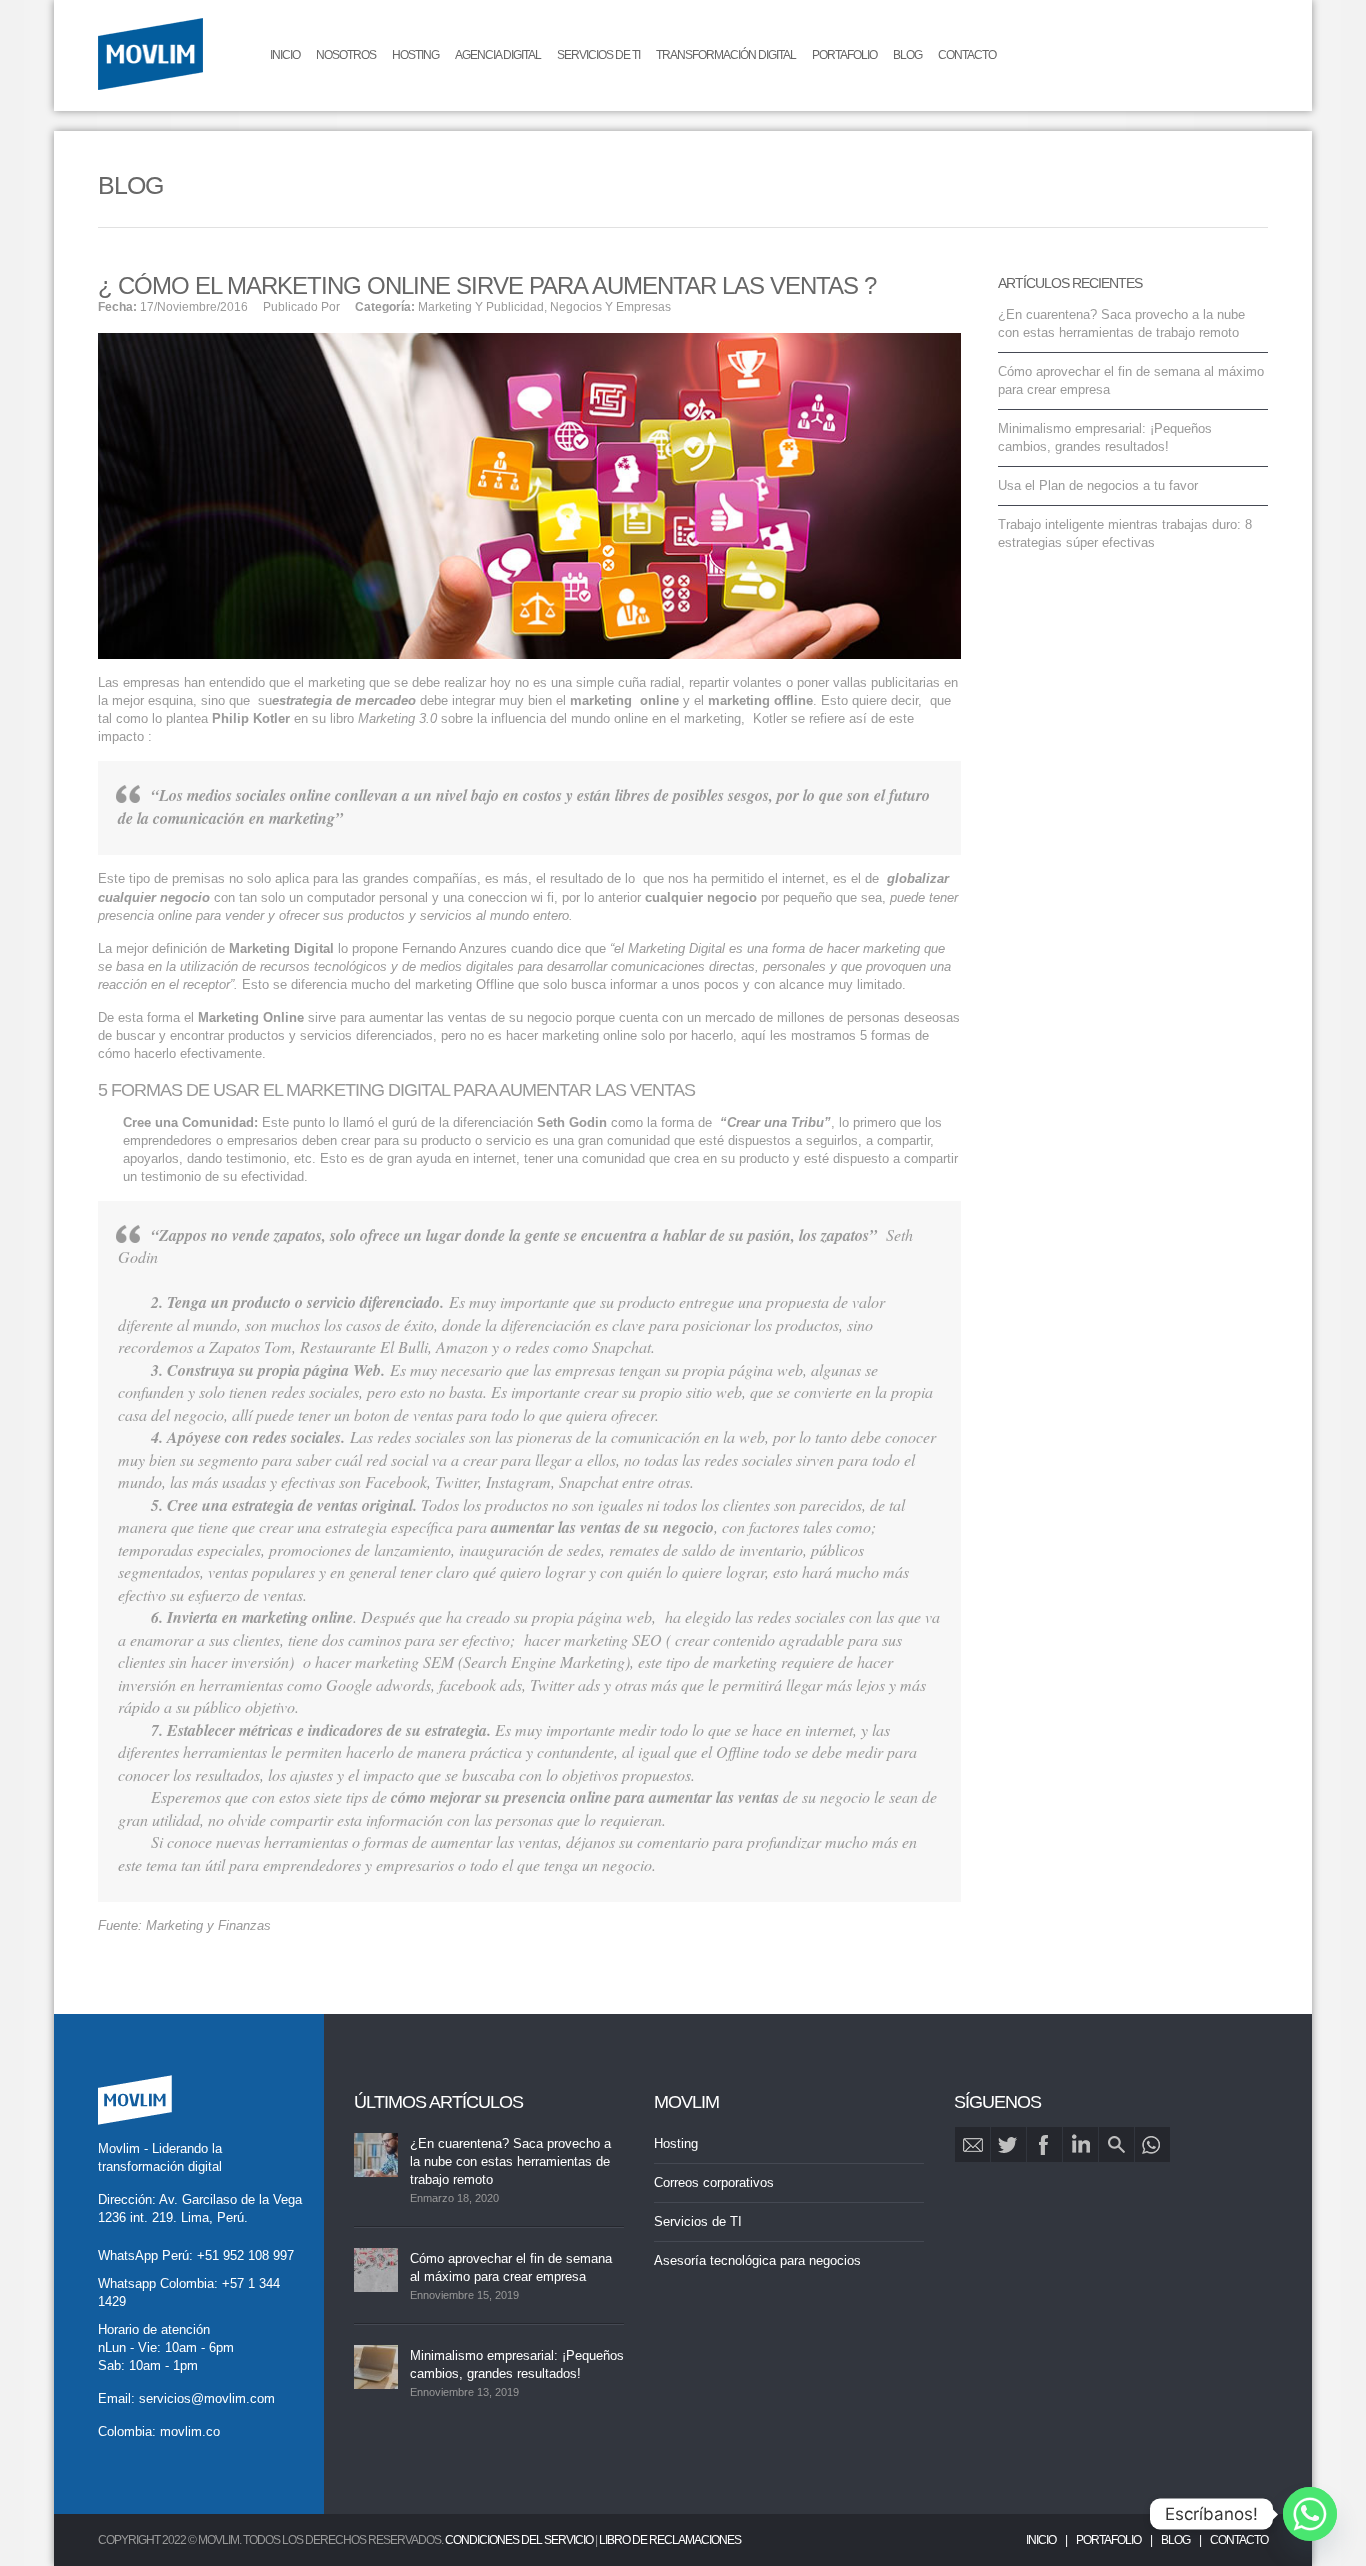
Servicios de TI (598, 55)
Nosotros (346, 55)
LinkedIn (1080, 2144)
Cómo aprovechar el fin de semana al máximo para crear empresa (511, 2267)
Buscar (1116, 2144)
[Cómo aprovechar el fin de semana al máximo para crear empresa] (376, 2270)
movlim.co (190, 2431)
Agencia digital (498, 55)
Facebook (1044, 2144)
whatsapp (1152, 2144)
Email (972, 2144)
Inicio (285, 55)
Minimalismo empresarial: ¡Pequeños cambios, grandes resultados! (517, 2364)
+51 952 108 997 (245, 2255)
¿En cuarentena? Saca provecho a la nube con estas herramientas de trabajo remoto (510, 2161)
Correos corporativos (714, 2182)
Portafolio (844, 55)
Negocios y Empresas (610, 307)
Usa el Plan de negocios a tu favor (1098, 485)
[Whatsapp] (1310, 2514)
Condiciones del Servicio (519, 2540)
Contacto (967, 55)
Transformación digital (726, 55)
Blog (907, 55)
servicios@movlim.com (207, 2398)
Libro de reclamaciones (670, 2540)
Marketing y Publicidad (481, 307)
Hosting (415, 55)
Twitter (1008, 2144)
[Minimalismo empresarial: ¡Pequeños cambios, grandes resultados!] (376, 2367)
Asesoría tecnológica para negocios (757, 2260)
